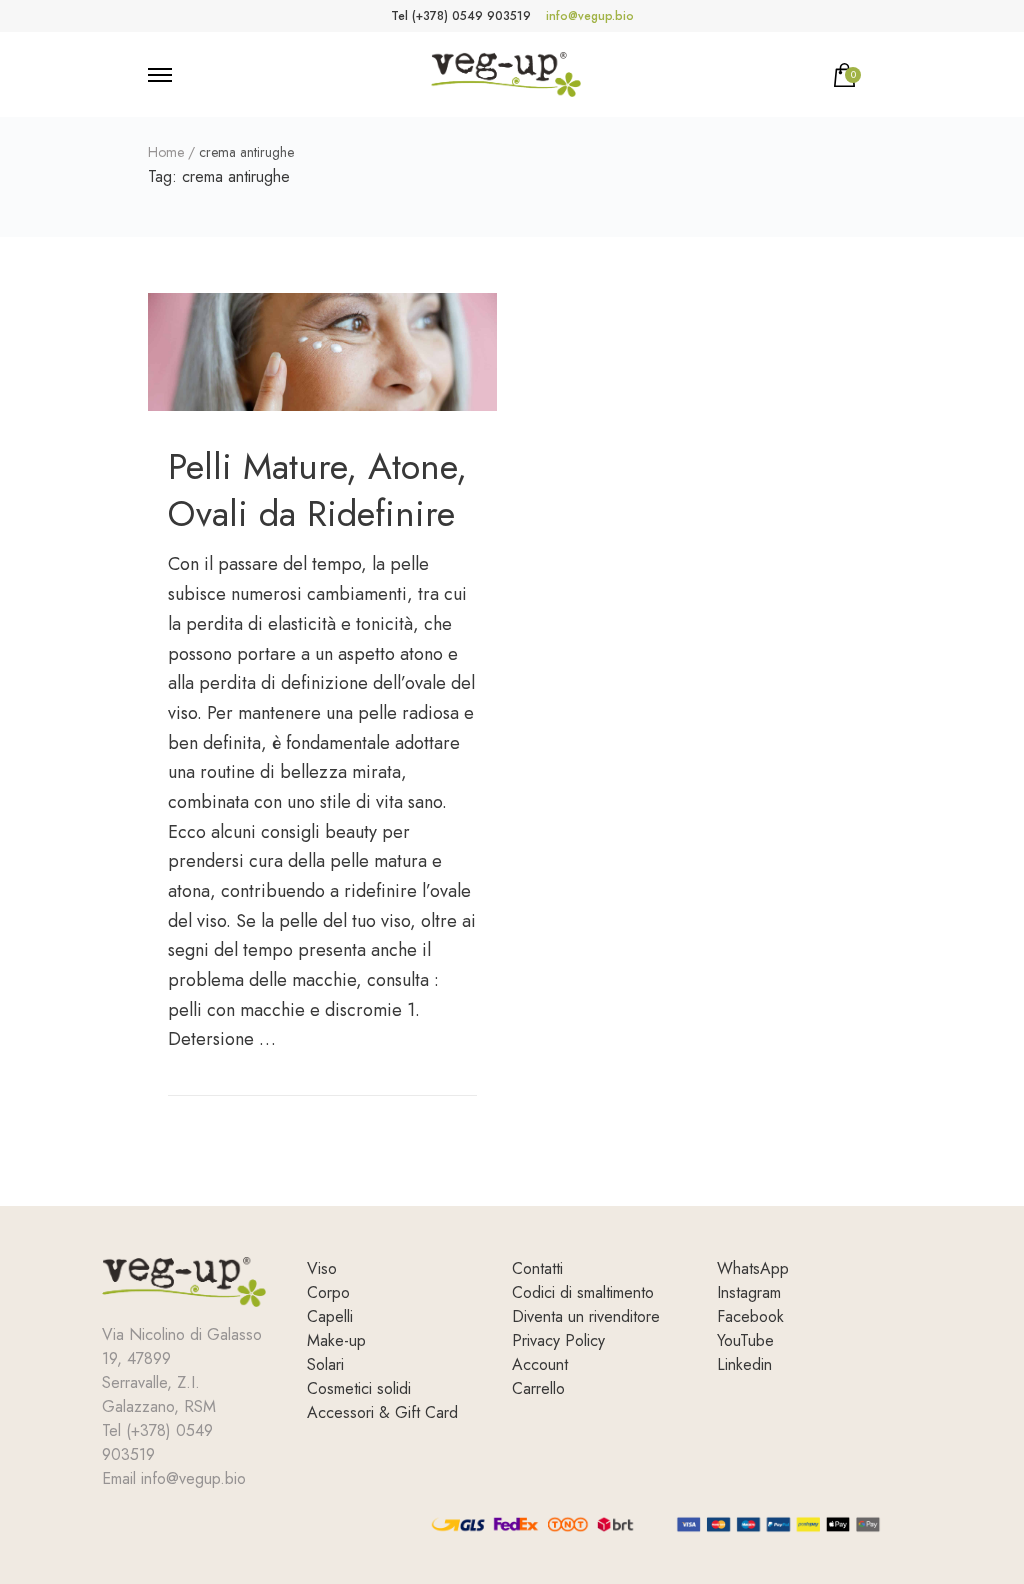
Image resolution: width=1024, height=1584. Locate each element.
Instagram (749, 1292)
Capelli (330, 1316)
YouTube (745, 1340)
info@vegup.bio (590, 16)
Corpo (328, 1292)
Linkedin (744, 1364)
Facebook (750, 1316)
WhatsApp (753, 1268)
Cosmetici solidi (359, 1388)
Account (540, 1364)
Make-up (336, 1340)
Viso (322, 1268)
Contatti (537, 1268)
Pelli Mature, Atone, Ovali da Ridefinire (317, 489)
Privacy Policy (558, 1340)
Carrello (538, 1388)
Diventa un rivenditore (586, 1316)
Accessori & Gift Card (382, 1412)
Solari (325, 1364)
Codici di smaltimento (583, 1292)
